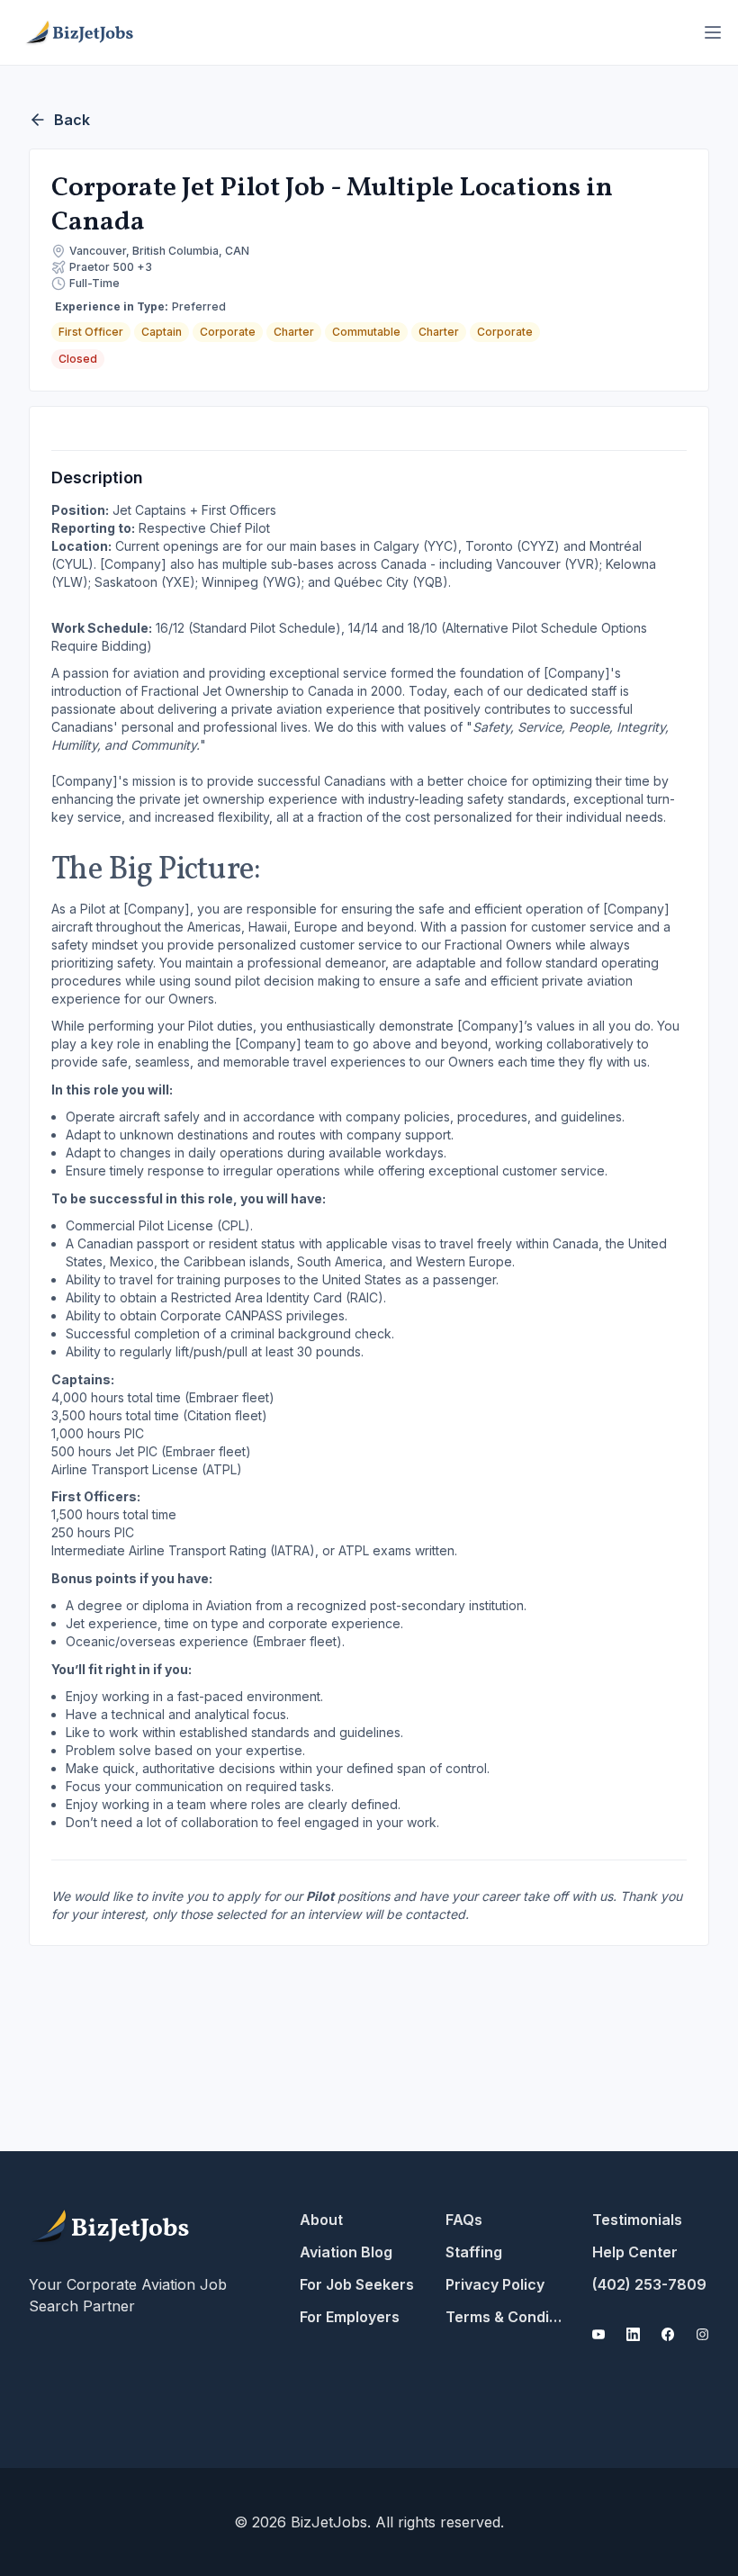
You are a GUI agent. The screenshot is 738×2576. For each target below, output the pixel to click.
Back (72, 120)
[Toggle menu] (713, 32)
